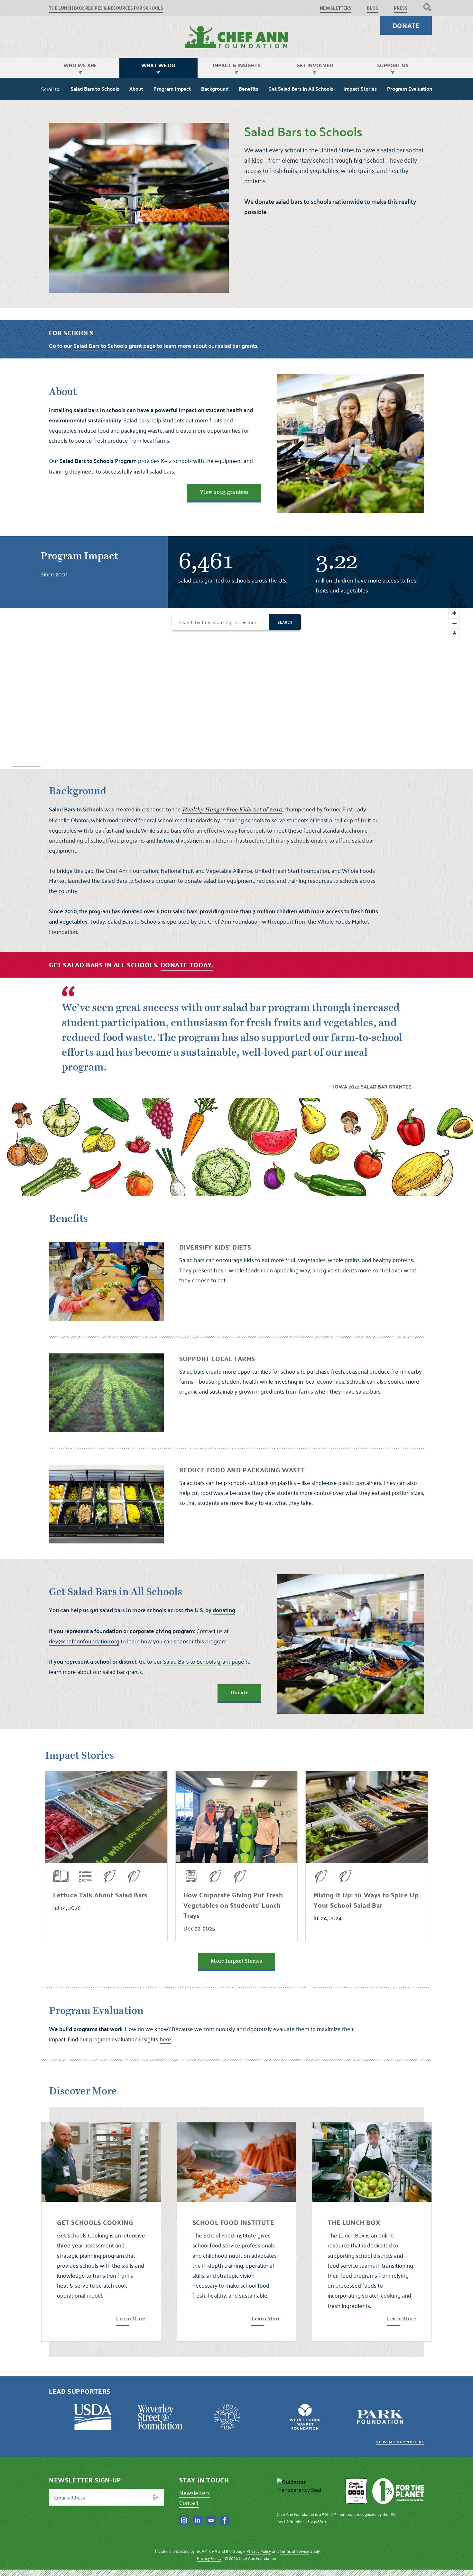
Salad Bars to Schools (95, 89)
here (165, 2039)
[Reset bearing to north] (454, 634)
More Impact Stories (236, 1961)
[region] (236, 688)
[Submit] (156, 2497)
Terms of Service (294, 2551)
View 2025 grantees (224, 492)
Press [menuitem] (401, 8)
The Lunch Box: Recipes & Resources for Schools (106, 8)
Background (215, 89)
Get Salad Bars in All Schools (301, 89)
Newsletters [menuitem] (336, 8)
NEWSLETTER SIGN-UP (85, 2480)
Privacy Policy (259, 2551)
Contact (189, 2503)
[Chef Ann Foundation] (308, 2491)
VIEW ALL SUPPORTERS (400, 2442)
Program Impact (172, 89)
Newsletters (195, 2493)
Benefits (248, 89)
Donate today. (187, 965)
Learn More (130, 2319)
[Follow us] (184, 2520)
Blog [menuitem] (373, 8)
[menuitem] (427, 7)
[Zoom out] (454, 623)
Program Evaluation (410, 89)
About (136, 89)
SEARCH (285, 622)
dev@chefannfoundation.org (84, 1641)
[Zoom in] (454, 613)
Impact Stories (360, 89)
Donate (406, 25)
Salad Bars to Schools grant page (204, 1661)
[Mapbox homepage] (26, 763)
